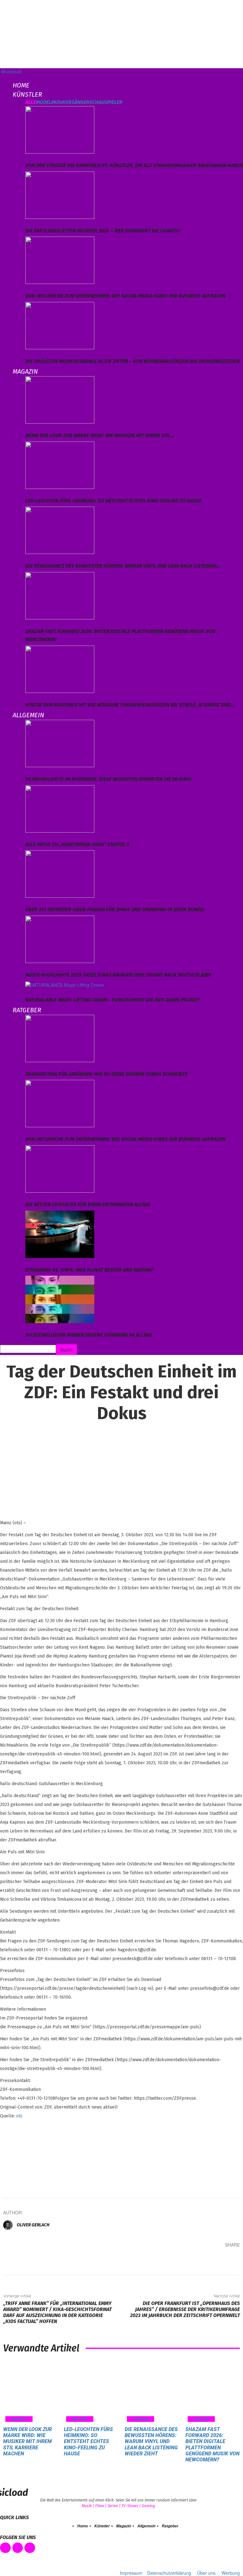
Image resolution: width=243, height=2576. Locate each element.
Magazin (25, 371)
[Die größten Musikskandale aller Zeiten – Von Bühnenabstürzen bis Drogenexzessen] (60, 325)
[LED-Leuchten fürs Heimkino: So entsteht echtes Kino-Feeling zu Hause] (60, 464)
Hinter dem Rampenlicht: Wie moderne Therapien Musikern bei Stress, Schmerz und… (130, 705)
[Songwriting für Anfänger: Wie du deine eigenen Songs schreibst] (60, 1038)
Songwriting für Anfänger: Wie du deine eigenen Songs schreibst (106, 1074)
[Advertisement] (32, 2155)
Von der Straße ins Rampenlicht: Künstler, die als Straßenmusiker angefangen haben (134, 165)
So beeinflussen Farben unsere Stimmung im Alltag (88, 1335)
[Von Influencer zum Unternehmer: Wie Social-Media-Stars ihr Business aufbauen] (60, 260)
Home (21, 85)
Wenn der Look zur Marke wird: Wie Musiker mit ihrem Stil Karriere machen (28, 2441)
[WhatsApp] (211, 2257)
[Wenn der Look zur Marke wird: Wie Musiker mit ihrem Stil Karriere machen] (60, 399)
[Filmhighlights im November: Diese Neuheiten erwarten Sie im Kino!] (60, 743)
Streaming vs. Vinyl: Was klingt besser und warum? (89, 1270)
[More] (230, 2257)
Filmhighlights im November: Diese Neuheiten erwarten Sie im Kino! (108, 779)
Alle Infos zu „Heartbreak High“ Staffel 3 (77, 844)
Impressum (131, 2573)
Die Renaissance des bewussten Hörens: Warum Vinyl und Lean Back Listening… (123, 566)
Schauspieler (106, 102)
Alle (31, 102)
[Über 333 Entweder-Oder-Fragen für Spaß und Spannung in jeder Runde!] (60, 873)
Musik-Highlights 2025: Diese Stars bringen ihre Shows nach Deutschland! (118, 975)
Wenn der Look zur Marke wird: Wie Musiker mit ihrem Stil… (100, 435)
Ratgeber (27, 1010)
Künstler (27, 94)
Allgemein (28, 715)
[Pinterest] (192, 2257)
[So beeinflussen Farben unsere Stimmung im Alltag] (60, 1299)
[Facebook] (154, 2257)
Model (44, 102)
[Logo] (1, 78)
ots (19, 2116)
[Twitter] (173, 2257)
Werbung (231, 2573)
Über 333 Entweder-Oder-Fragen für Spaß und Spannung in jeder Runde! (115, 909)
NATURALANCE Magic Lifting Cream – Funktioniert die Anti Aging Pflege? (112, 1000)
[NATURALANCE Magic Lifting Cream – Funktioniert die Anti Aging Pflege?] (65, 984)
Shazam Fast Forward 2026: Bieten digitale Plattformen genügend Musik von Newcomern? (212, 2444)
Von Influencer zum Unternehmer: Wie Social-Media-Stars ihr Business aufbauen (125, 296)
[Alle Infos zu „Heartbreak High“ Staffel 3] (60, 808)
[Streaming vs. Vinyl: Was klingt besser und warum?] (60, 1233)
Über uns (206, 2573)
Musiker (61, 102)
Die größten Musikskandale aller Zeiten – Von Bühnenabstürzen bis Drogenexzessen (132, 361)
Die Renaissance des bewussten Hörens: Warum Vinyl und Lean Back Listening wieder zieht (151, 2441)
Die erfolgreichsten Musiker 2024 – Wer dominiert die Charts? (103, 231)
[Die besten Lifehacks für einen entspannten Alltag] (60, 1168)
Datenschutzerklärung (169, 2573)
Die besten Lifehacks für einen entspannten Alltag (88, 1204)
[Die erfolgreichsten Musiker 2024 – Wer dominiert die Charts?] (60, 194)
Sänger (80, 102)
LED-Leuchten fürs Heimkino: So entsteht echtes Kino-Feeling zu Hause (113, 501)
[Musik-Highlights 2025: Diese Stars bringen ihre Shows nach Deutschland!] (60, 938)
